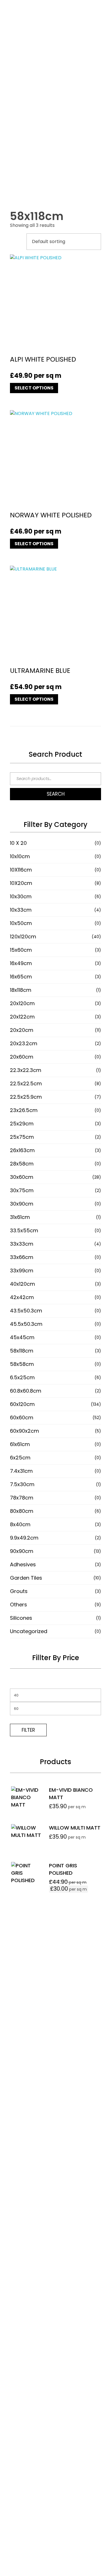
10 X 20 (18, 843)
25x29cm (22, 1124)
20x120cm (22, 1003)
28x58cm (22, 1164)
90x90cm (22, 1551)
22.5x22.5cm (26, 1083)
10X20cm (21, 883)
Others (18, 1605)
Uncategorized (29, 1631)
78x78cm (22, 1498)
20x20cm (22, 1030)
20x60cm (22, 1057)
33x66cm (22, 1257)
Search (56, 794)
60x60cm (22, 1417)
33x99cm (22, 1271)
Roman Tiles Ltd (55, 2249)
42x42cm (22, 1297)
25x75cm (22, 1137)
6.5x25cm (22, 1377)
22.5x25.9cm (26, 1097)
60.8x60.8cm (26, 1391)
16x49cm (21, 963)
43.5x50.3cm (26, 1311)
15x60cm (21, 950)
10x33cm (21, 910)
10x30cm (21, 896)
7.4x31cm (21, 1471)
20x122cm (22, 1017)
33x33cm (22, 1244)
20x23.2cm (24, 1043)
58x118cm (22, 1351)
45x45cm (22, 1337)
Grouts (19, 1591)
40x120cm (22, 1284)
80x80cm (22, 1511)
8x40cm (20, 1524)
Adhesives (23, 1564)
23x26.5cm (24, 1110)
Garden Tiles (26, 1578)
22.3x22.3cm (26, 1070)
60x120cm (22, 1404)
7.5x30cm (22, 1484)
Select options (34, 388)
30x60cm (22, 1177)
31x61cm (20, 1217)
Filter (28, 1730)
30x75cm (22, 1190)
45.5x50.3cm (26, 1324)
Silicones (21, 1618)
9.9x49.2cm (24, 1538)
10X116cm (21, 870)
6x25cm (20, 1458)
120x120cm (23, 937)
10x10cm (20, 856)
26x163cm (22, 1150)
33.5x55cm (24, 1230)
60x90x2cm (24, 1431)
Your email (20, 2106)
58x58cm (22, 1364)
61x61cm (20, 1444)
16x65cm (21, 977)
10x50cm (21, 923)
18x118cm (21, 990)
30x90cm (22, 1204)
